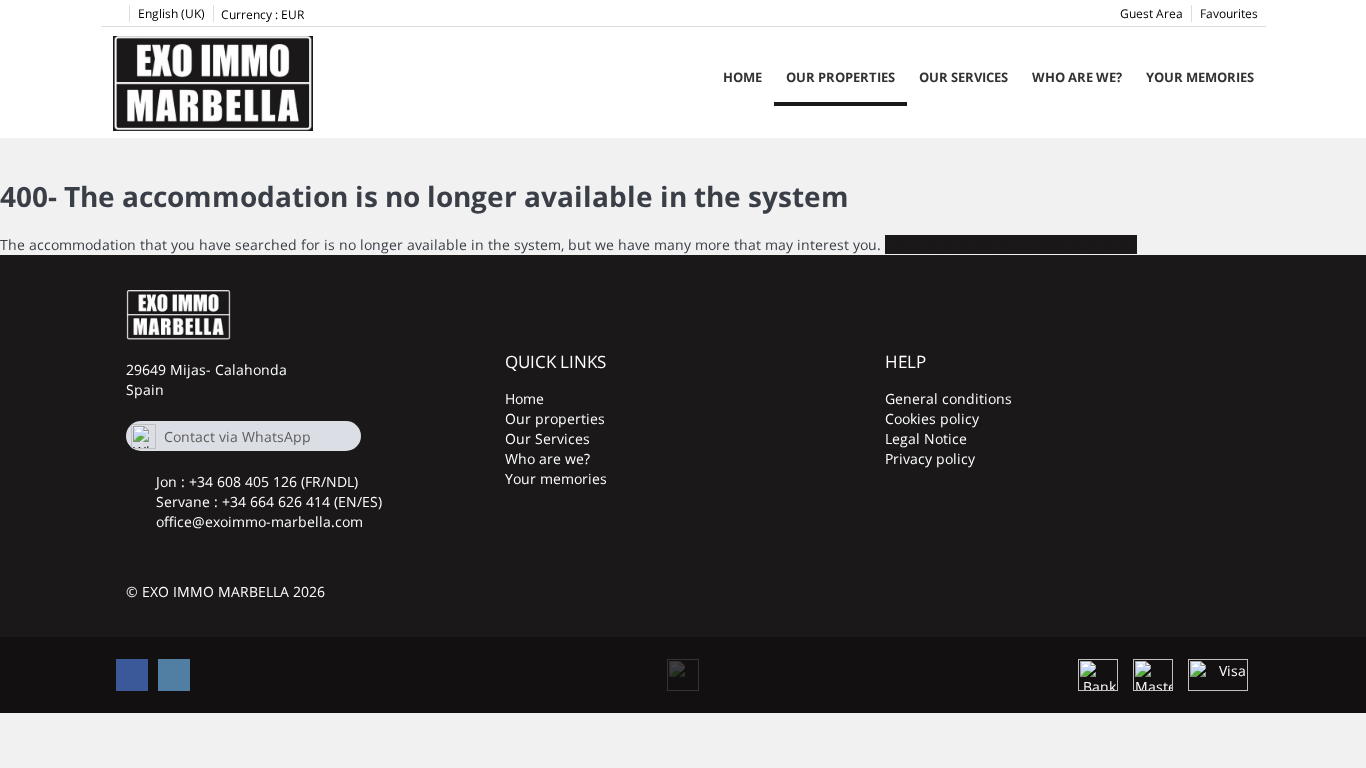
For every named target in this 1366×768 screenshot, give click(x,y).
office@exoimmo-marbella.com (259, 521)
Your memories (1200, 77)
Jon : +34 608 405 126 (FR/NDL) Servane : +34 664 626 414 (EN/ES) (269, 491)
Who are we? (1077, 77)
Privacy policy (930, 458)
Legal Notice (926, 438)
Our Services (963, 77)
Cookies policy (932, 418)
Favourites (1229, 13)
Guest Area (1151, 13)
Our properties (840, 77)
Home (742, 77)
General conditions (948, 398)
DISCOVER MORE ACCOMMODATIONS (1011, 244)
